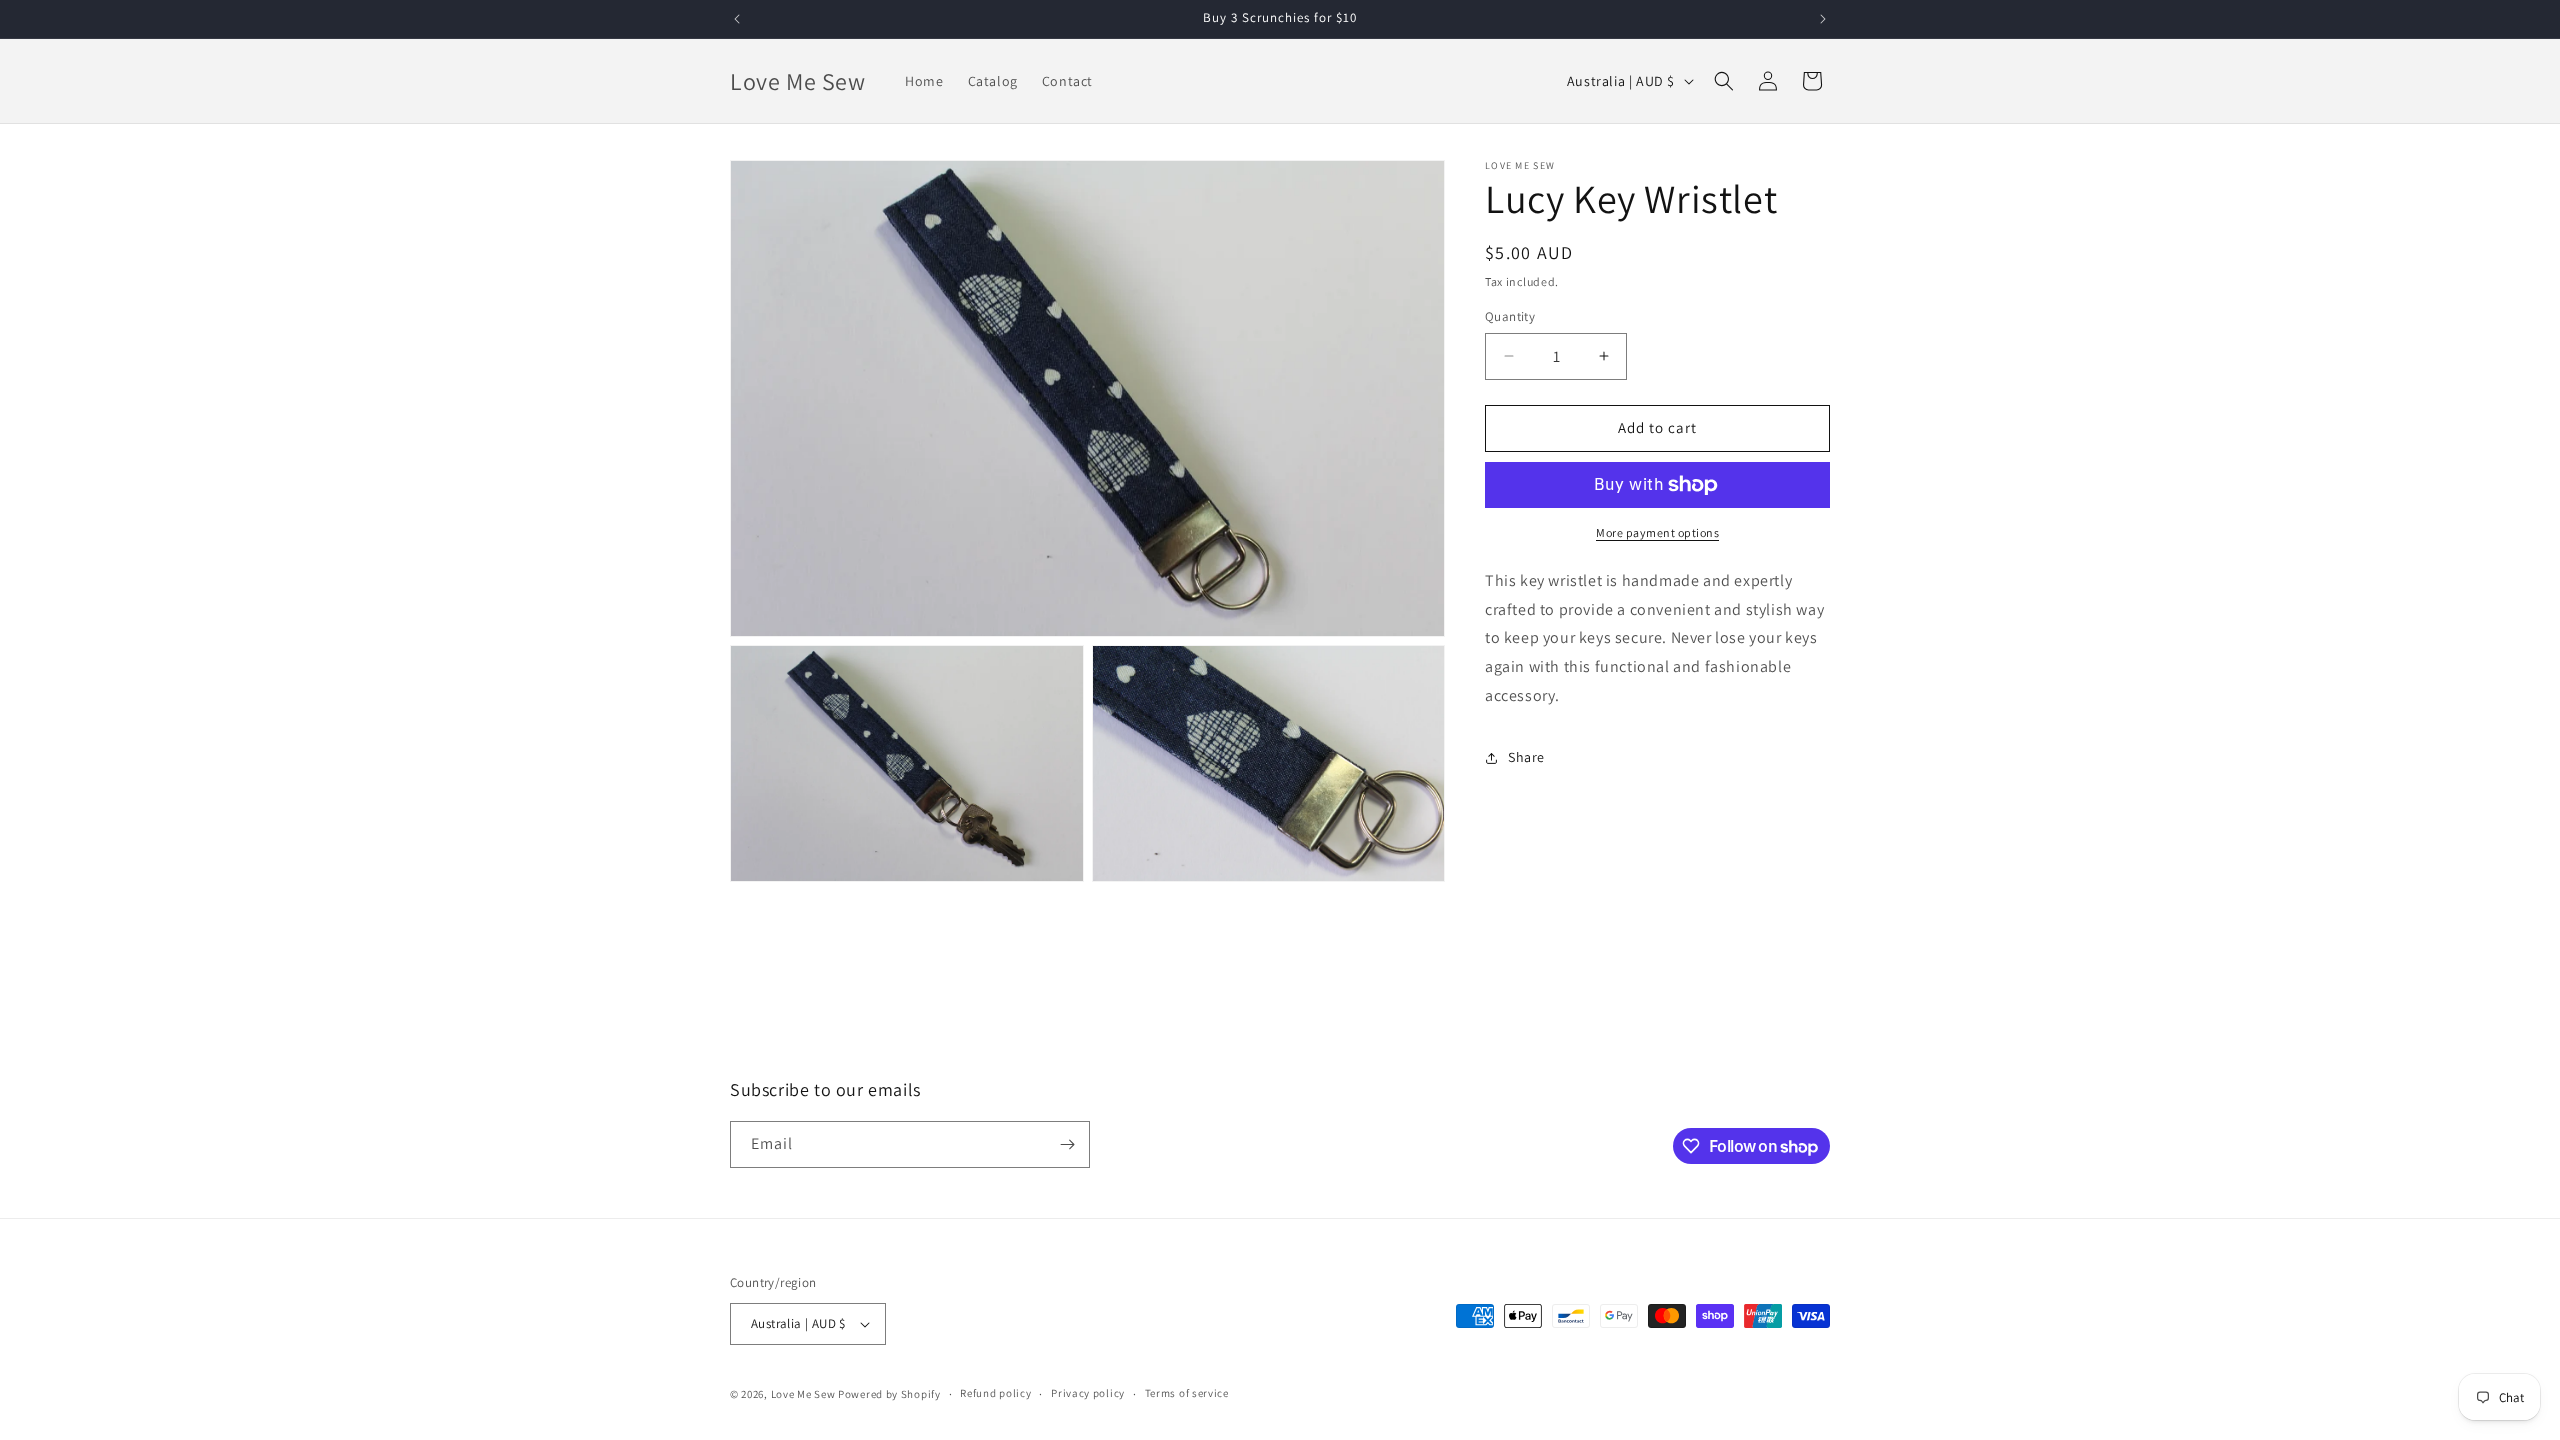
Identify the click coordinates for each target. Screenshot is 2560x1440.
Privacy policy (1088, 1393)
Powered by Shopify (889, 1394)
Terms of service (1187, 1393)
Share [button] (1526, 757)
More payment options (1657, 532)
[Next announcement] (1823, 19)
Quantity (1510, 316)
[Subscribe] (1067, 1144)
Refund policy (995, 1393)
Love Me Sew (803, 1394)
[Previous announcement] (737, 19)
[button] (1724, 81)
